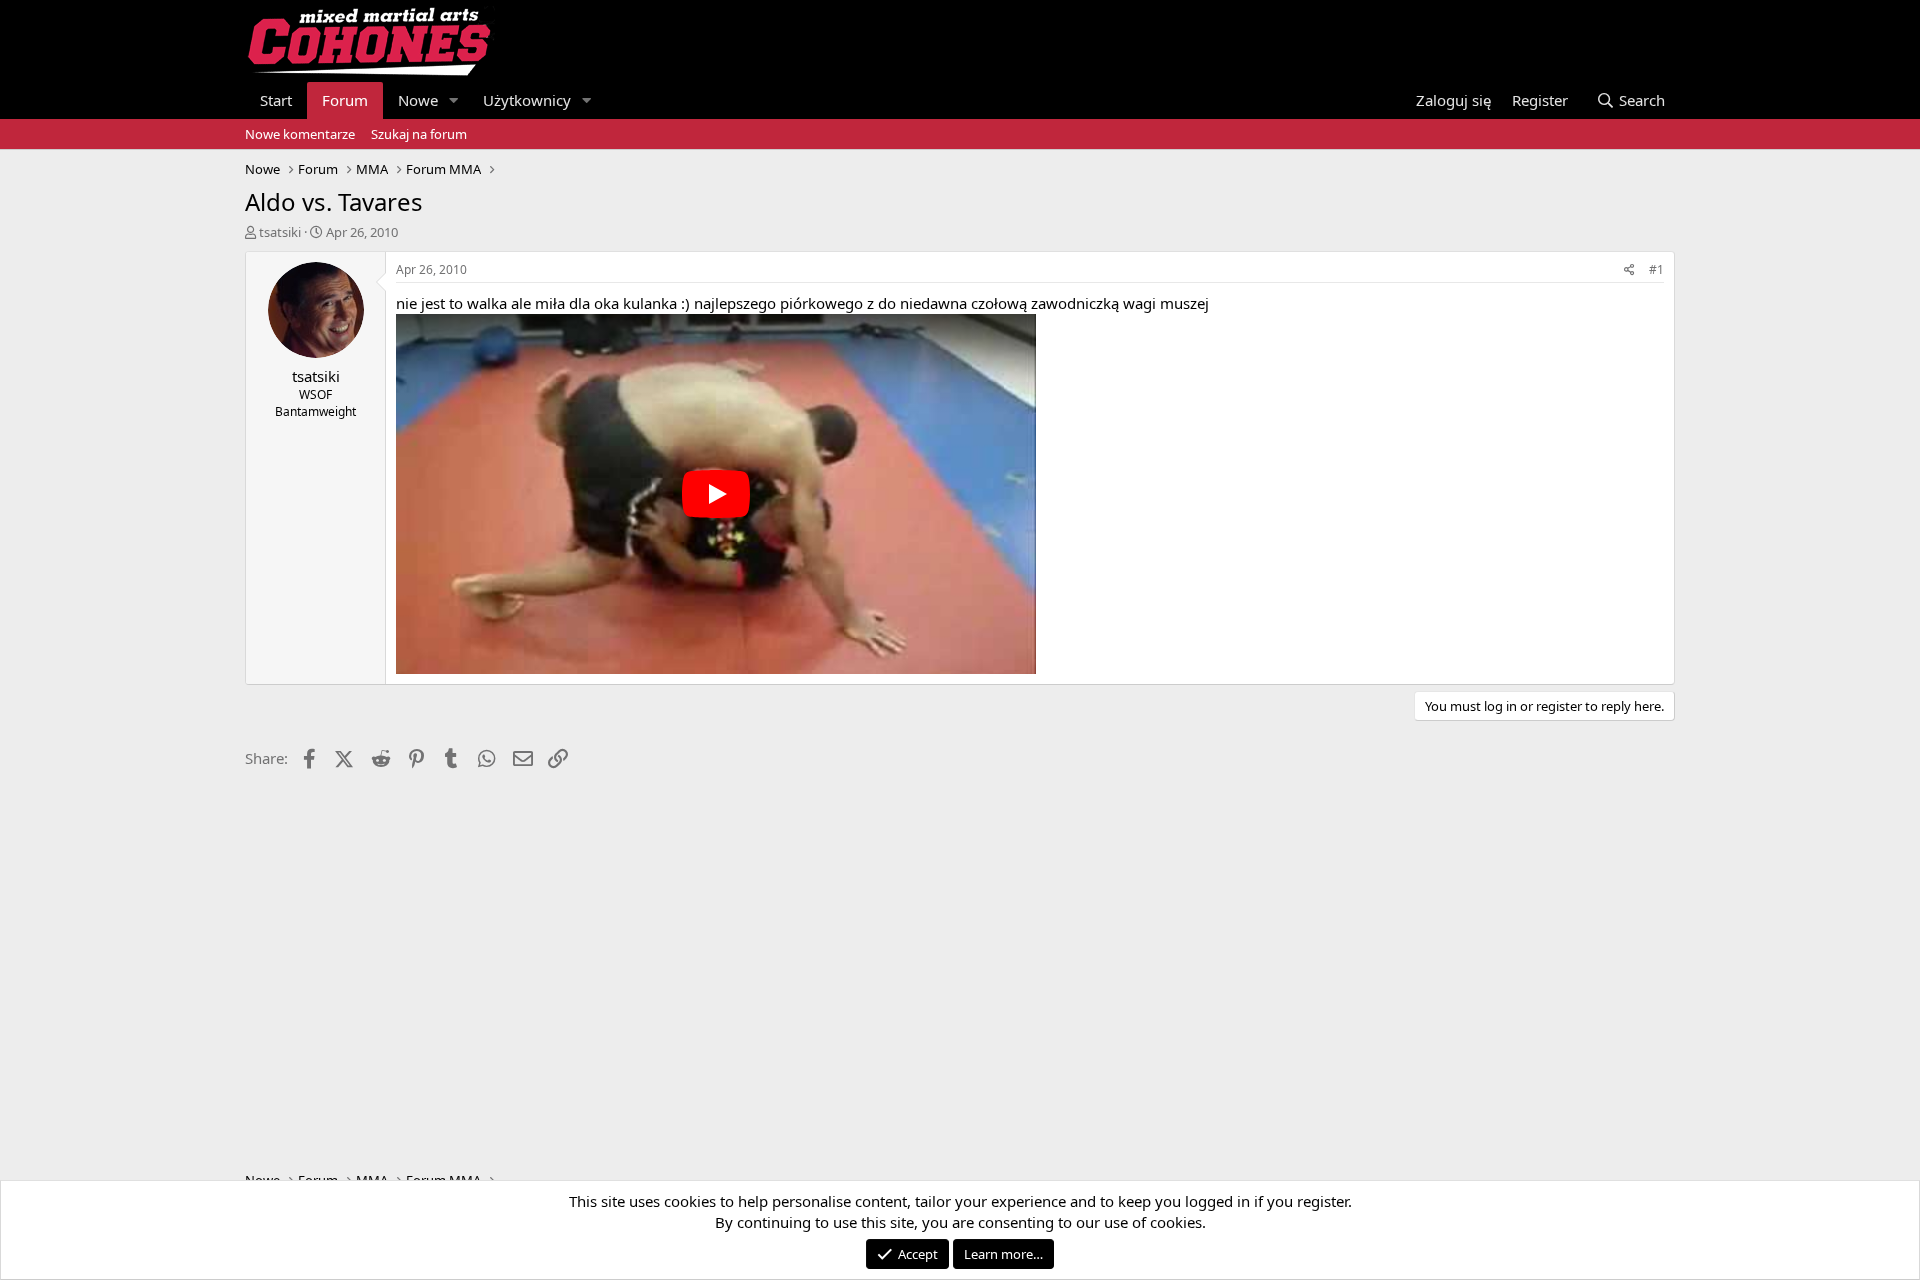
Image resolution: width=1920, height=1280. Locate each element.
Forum (345, 100)
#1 (1656, 269)
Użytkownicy (527, 100)
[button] (454, 100)
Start (276, 100)
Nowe (418, 100)
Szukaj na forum (419, 134)
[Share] (1629, 270)
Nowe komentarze (300, 134)
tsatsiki (280, 232)
